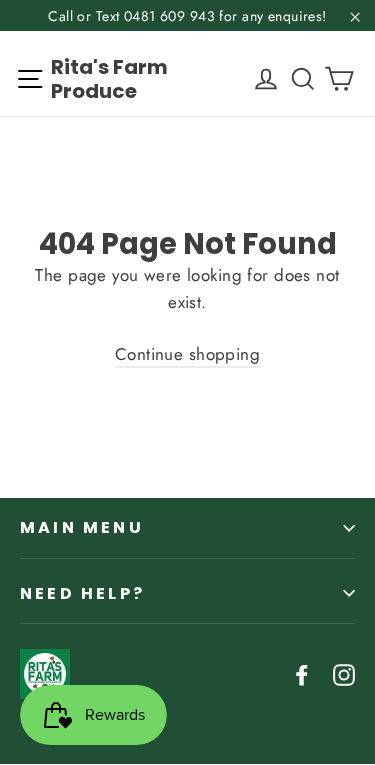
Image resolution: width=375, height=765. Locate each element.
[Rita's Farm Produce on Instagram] (344, 673)
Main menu (82, 527)
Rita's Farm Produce (109, 79)
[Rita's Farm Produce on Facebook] (302, 673)
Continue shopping (187, 354)
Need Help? (82, 593)
